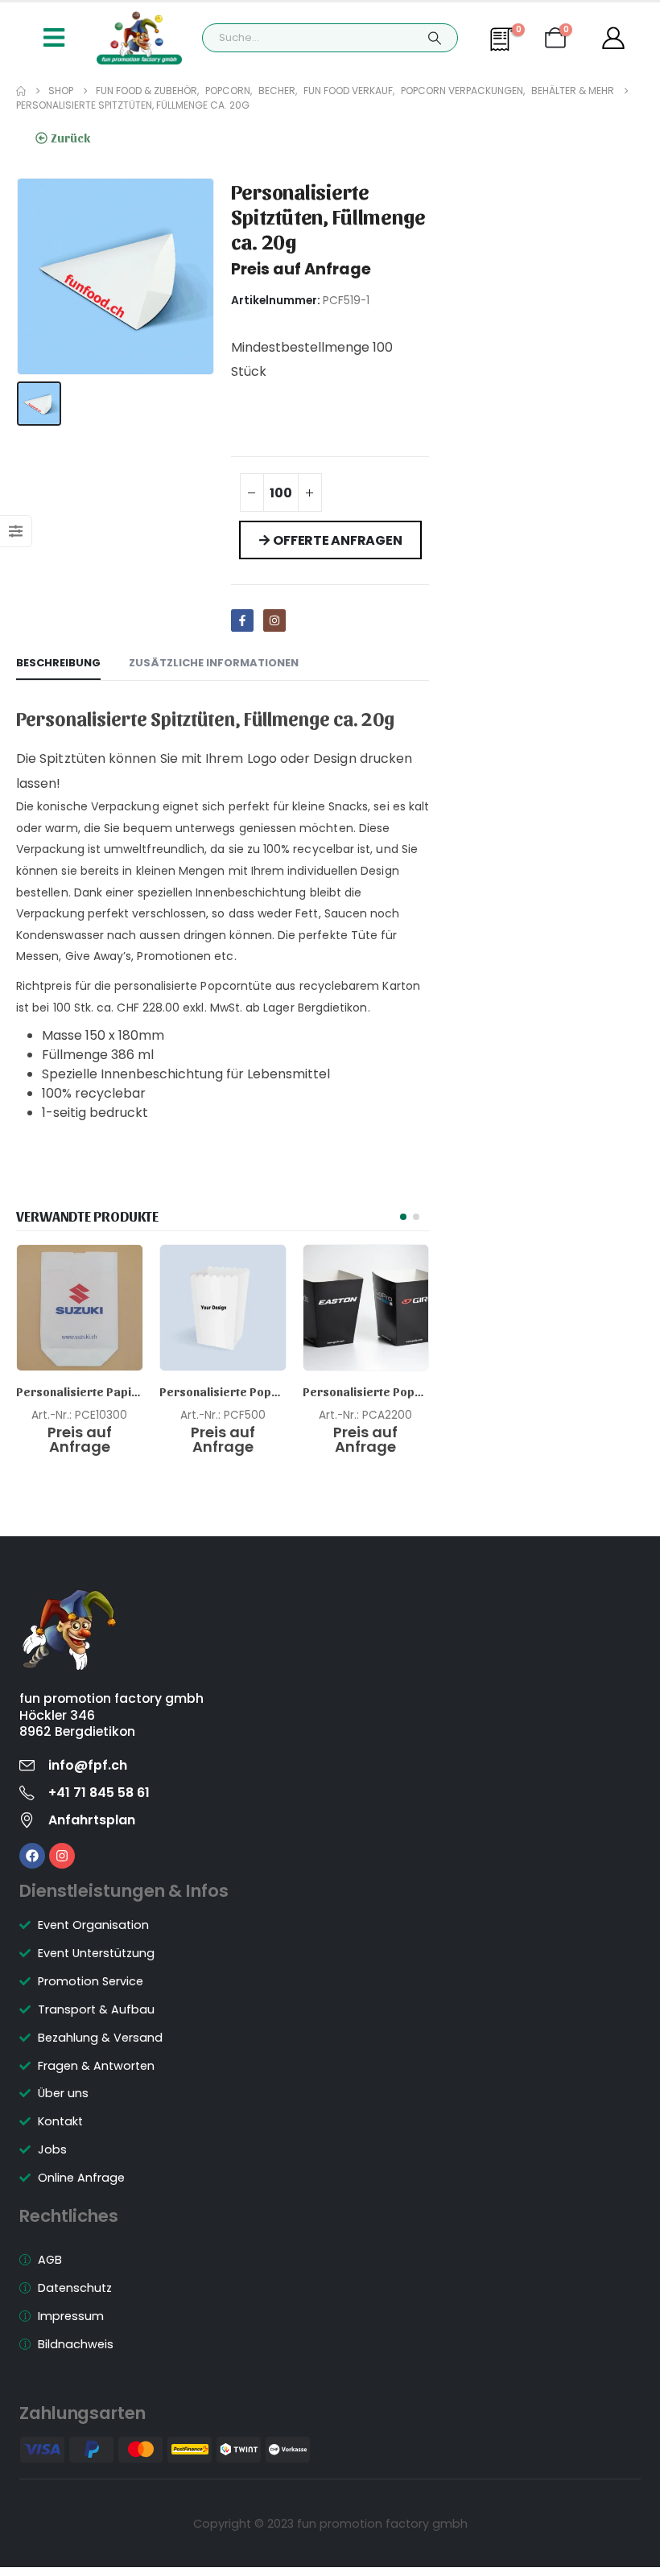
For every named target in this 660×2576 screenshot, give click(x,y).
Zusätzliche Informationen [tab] (214, 663)
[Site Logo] (139, 38)
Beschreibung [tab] (58, 663)
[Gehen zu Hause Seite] (21, 91)
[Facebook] (32, 1856)
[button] (403, 1217)
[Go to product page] (80, 1308)
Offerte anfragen (337, 540)
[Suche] (435, 38)
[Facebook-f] (242, 620)
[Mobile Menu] (54, 38)
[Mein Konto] (613, 38)
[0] (504, 47)
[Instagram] (274, 620)
